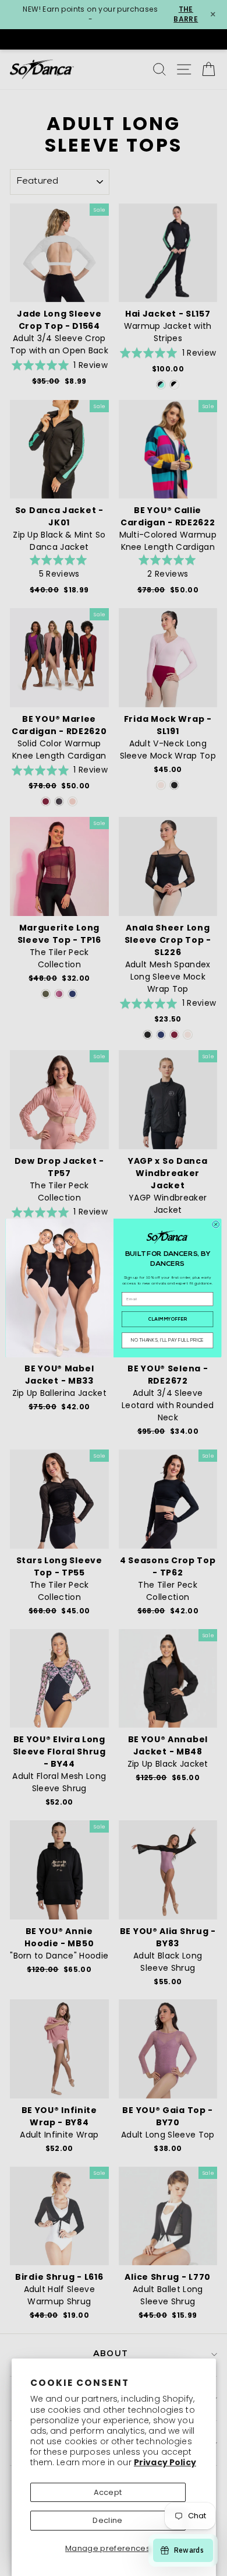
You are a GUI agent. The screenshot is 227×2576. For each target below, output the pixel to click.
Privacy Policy (165, 2462)
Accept (108, 2492)
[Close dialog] (216, 1224)
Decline (107, 2520)
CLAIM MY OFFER (167, 1319)
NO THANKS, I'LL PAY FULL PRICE (168, 1340)
